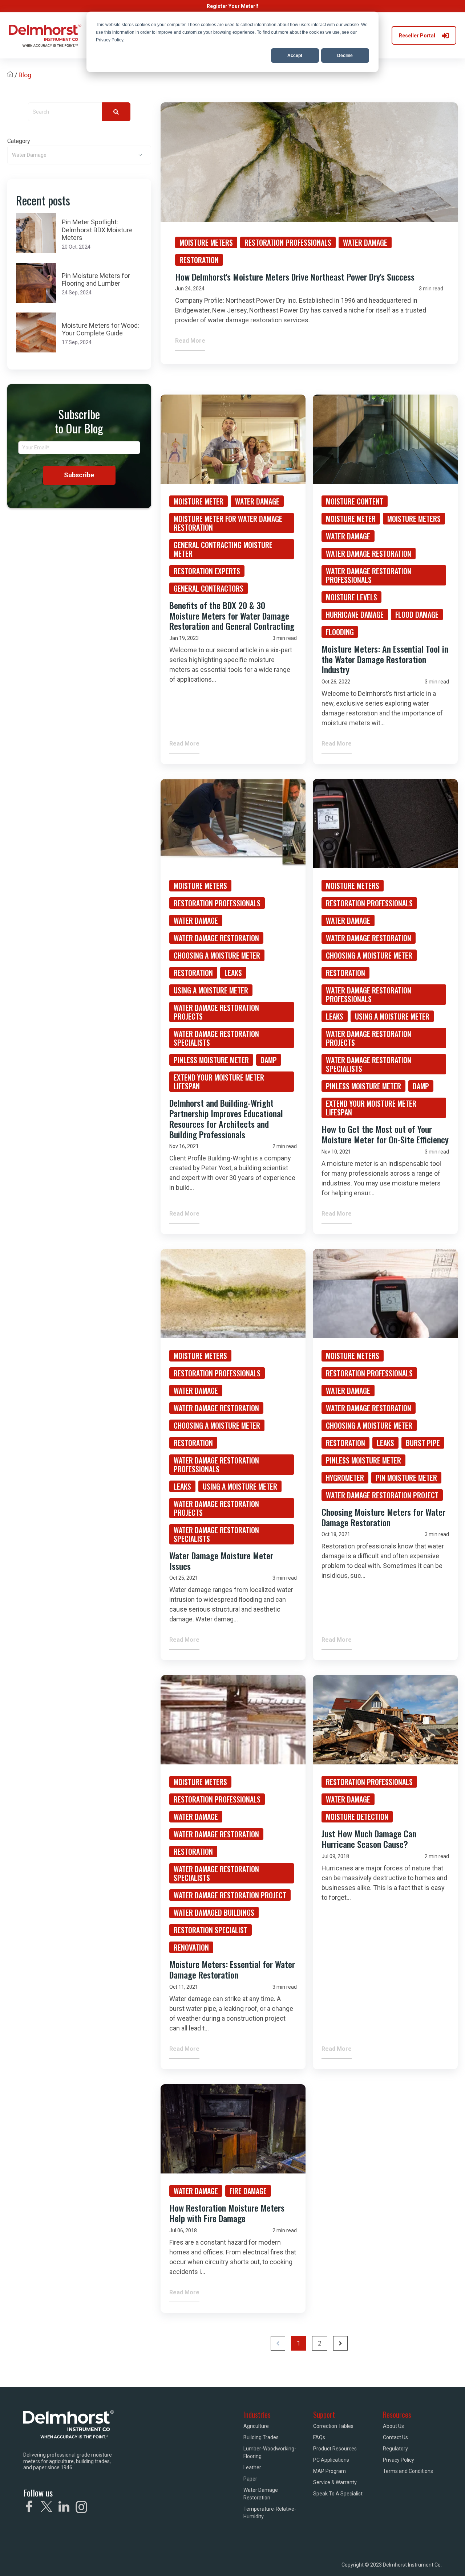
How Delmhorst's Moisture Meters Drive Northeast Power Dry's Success (295, 277)
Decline (345, 56)
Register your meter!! (232, 6)
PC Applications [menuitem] (331, 2460)
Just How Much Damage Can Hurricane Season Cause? (369, 1839)
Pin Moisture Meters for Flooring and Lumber (96, 280)
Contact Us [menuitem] (395, 2437)
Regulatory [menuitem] (395, 2449)
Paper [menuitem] (250, 2479)
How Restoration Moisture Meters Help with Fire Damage (227, 2213)
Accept (295, 56)
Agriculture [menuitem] (256, 2426)
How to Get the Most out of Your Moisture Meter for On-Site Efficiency (385, 1134)
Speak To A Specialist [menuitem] (338, 2494)
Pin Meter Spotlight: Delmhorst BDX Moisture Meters (97, 230)
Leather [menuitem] (252, 2467)
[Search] (116, 112)
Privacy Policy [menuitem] (399, 2460)
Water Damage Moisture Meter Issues (221, 1561)
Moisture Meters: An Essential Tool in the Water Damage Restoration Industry (385, 659)
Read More (190, 341)
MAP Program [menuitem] (329, 2471)
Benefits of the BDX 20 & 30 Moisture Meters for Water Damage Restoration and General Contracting (232, 616)
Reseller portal (417, 36)
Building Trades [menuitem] (261, 2437)
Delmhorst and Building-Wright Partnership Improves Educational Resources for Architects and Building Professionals (226, 1118)
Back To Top (422, 2560)
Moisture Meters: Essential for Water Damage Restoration (232, 1969)
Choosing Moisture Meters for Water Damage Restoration (383, 1517)
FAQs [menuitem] (319, 2437)
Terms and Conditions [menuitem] (408, 2471)
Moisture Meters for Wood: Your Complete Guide (100, 329)
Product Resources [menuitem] (335, 2449)
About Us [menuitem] (393, 2426)
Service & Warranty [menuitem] (335, 2482)
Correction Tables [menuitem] (333, 2426)
